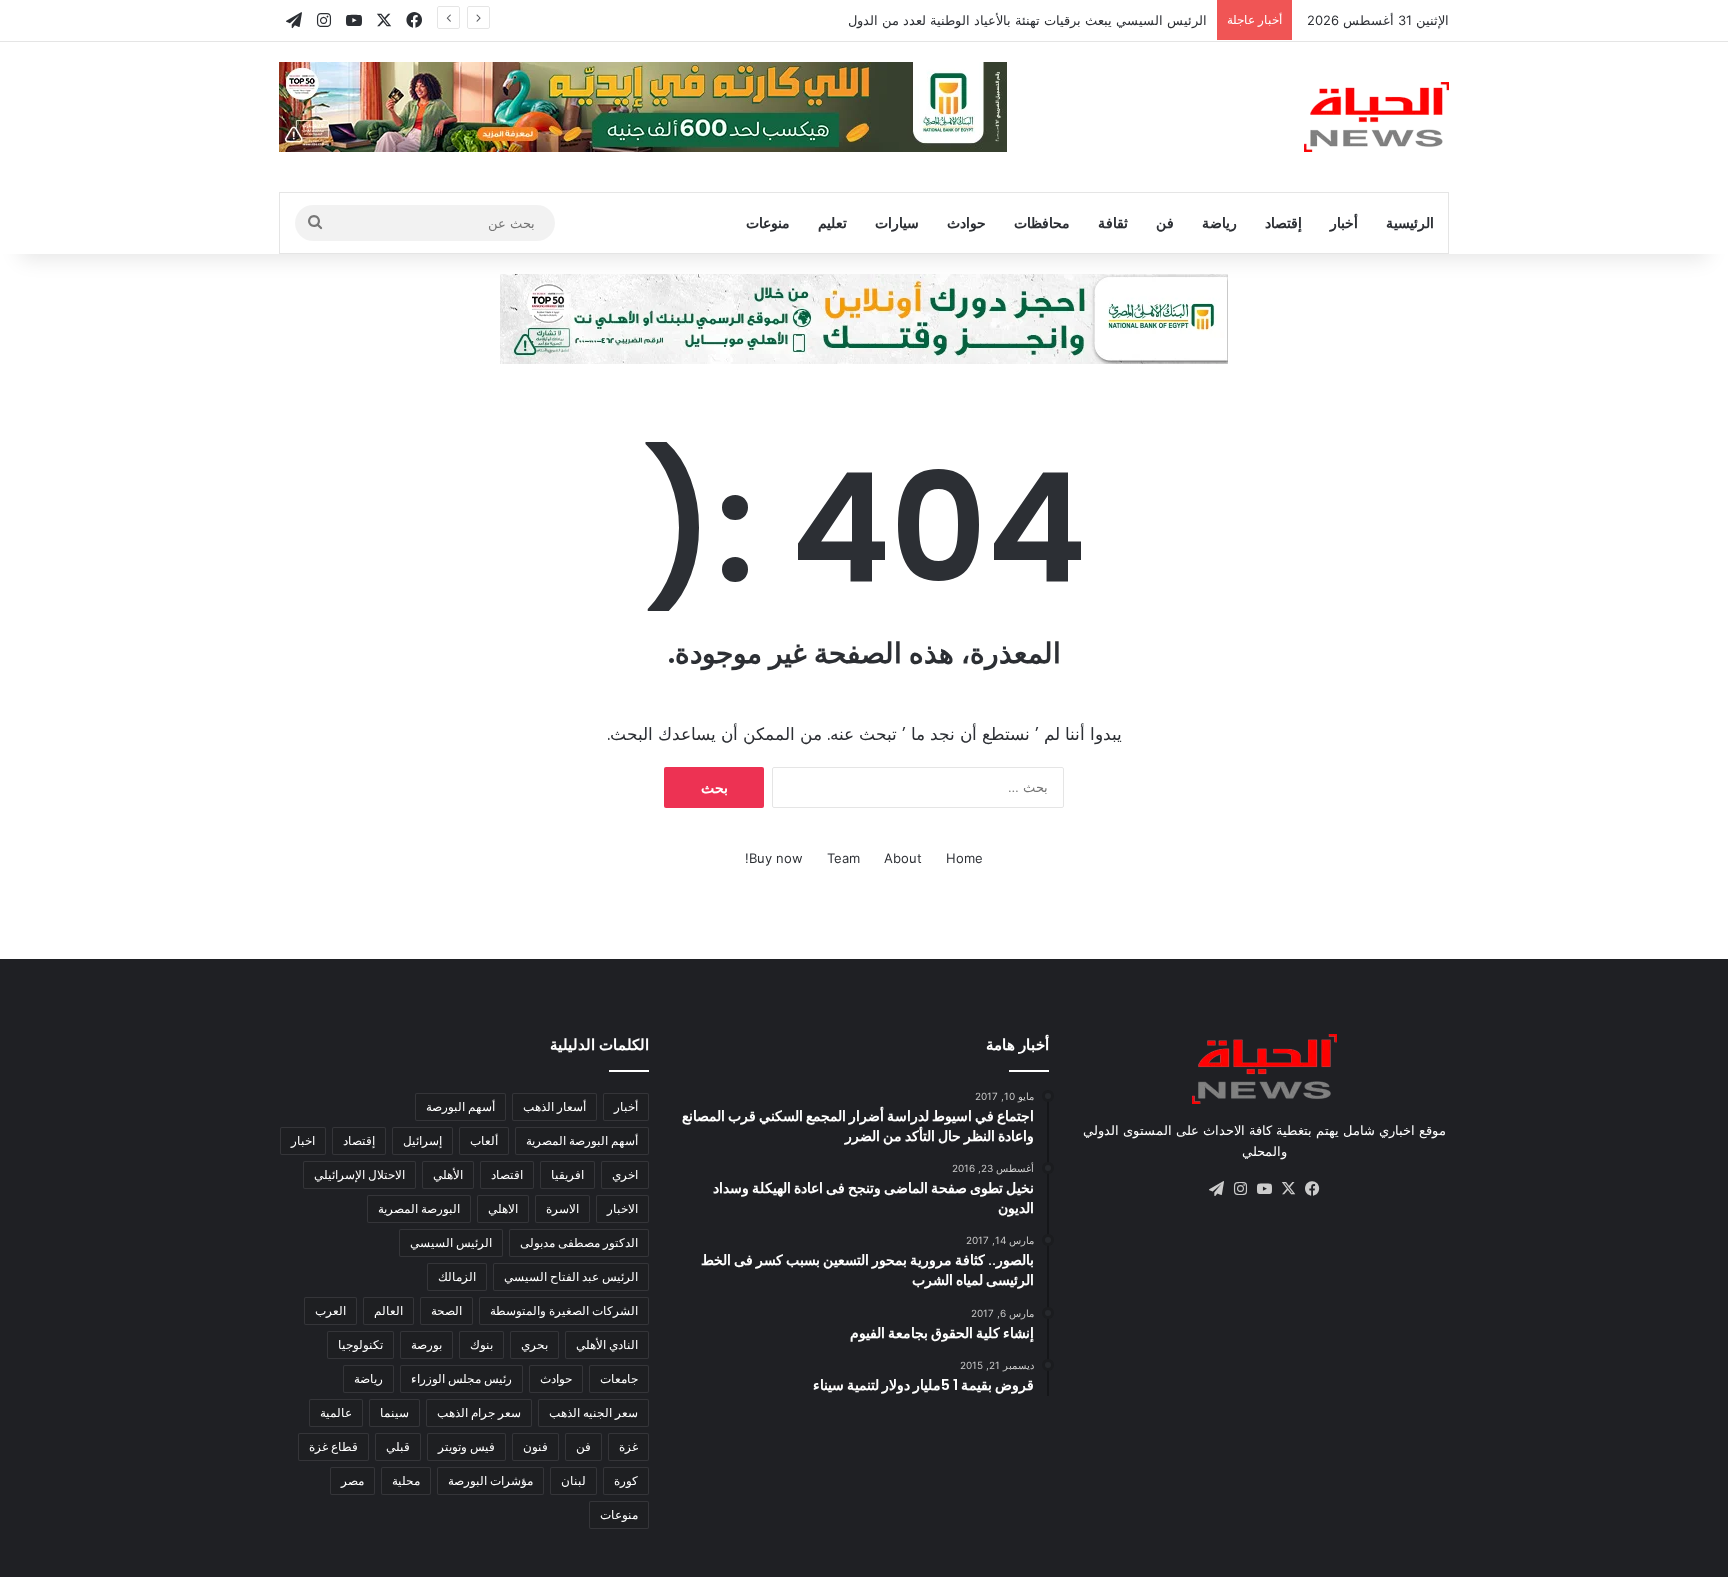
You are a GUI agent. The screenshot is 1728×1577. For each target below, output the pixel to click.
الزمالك (457, 1276)
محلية (406, 1480)
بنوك (481, 1344)
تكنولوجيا (360, 1344)
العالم (388, 1310)
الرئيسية (1410, 222)
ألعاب (484, 1140)
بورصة (426, 1344)
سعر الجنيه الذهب (593, 1412)
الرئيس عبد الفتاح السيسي (571, 1276)
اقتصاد (507, 1174)
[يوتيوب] (1264, 1189)
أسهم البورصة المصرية (582, 1140)
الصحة (446, 1310)
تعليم (832, 222)
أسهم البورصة (460, 1106)
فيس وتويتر (466, 1446)
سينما (394, 1412)
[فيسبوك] (1312, 1189)
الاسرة (562, 1208)
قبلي (398, 1446)
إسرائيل (422, 1140)
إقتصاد (1283, 222)
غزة (628, 1446)
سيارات (897, 222)
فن (1165, 222)
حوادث (966, 222)
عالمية (336, 1412)
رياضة (1219, 222)
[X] (1288, 1189)
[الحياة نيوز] (1376, 117)
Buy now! (774, 858)
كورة (626, 1480)
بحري (534, 1344)
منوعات (768, 222)
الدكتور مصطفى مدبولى (579, 1242)
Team (843, 858)
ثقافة (1113, 222)
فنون (535, 1446)
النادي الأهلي (607, 1344)
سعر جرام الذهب (479, 1412)
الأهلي (448, 1174)
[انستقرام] (1240, 1189)
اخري (625, 1174)
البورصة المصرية (419, 1208)
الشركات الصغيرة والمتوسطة (564, 1310)
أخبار (1344, 222)
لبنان (573, 1480)
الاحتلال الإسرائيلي (359, 1174)
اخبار (303, 1140)
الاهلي (503, 1208)
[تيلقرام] (1216, 1189)
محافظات (1042, 222)
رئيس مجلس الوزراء (461, 1378)
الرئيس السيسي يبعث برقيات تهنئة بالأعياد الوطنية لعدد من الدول (1027, 20)
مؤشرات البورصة (490, 1480)
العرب (330, 1310)
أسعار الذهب (554, 1106)
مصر (352, 1480)
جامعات (619, 1378)
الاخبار (622, 1208)
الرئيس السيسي (451, 1242)
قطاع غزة (333, 1446)
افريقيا (567, 1174)
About (903, 858)
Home (964, 858)
